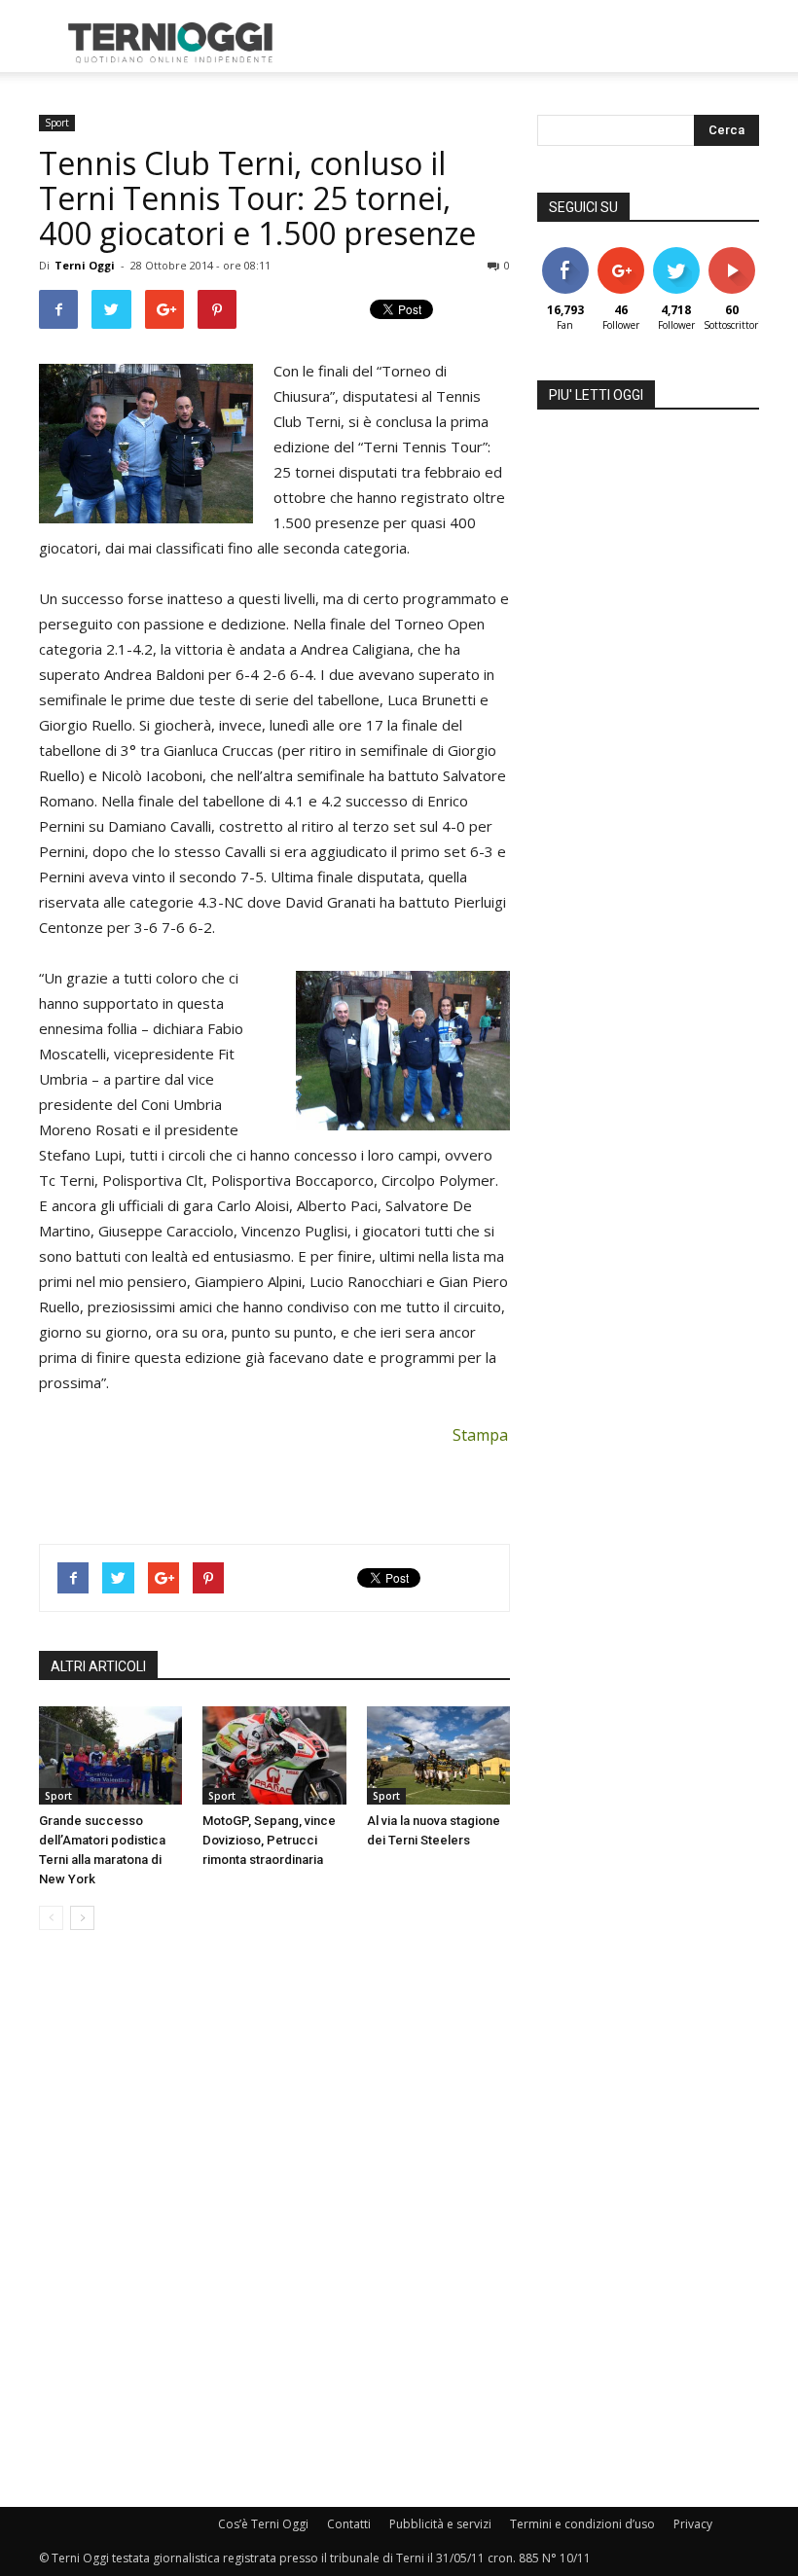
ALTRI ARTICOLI (98, 1666)
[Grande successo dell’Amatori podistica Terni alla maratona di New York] (110, 1755)
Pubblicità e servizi (440, 2524)
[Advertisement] (530, 43)
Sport (57, 123)
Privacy (693, 2524)
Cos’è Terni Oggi (263, 2524)
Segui (620, 254)
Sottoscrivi (742, 254)
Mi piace (565, 254)
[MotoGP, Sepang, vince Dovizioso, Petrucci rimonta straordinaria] (274, 1755)
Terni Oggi (85, 265)
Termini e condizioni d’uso (582, 2524)
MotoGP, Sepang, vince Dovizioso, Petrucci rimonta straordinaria (269, 1840)
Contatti (349, 2524)
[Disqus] (274, 2220)
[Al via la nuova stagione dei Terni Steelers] (438, 1755)
